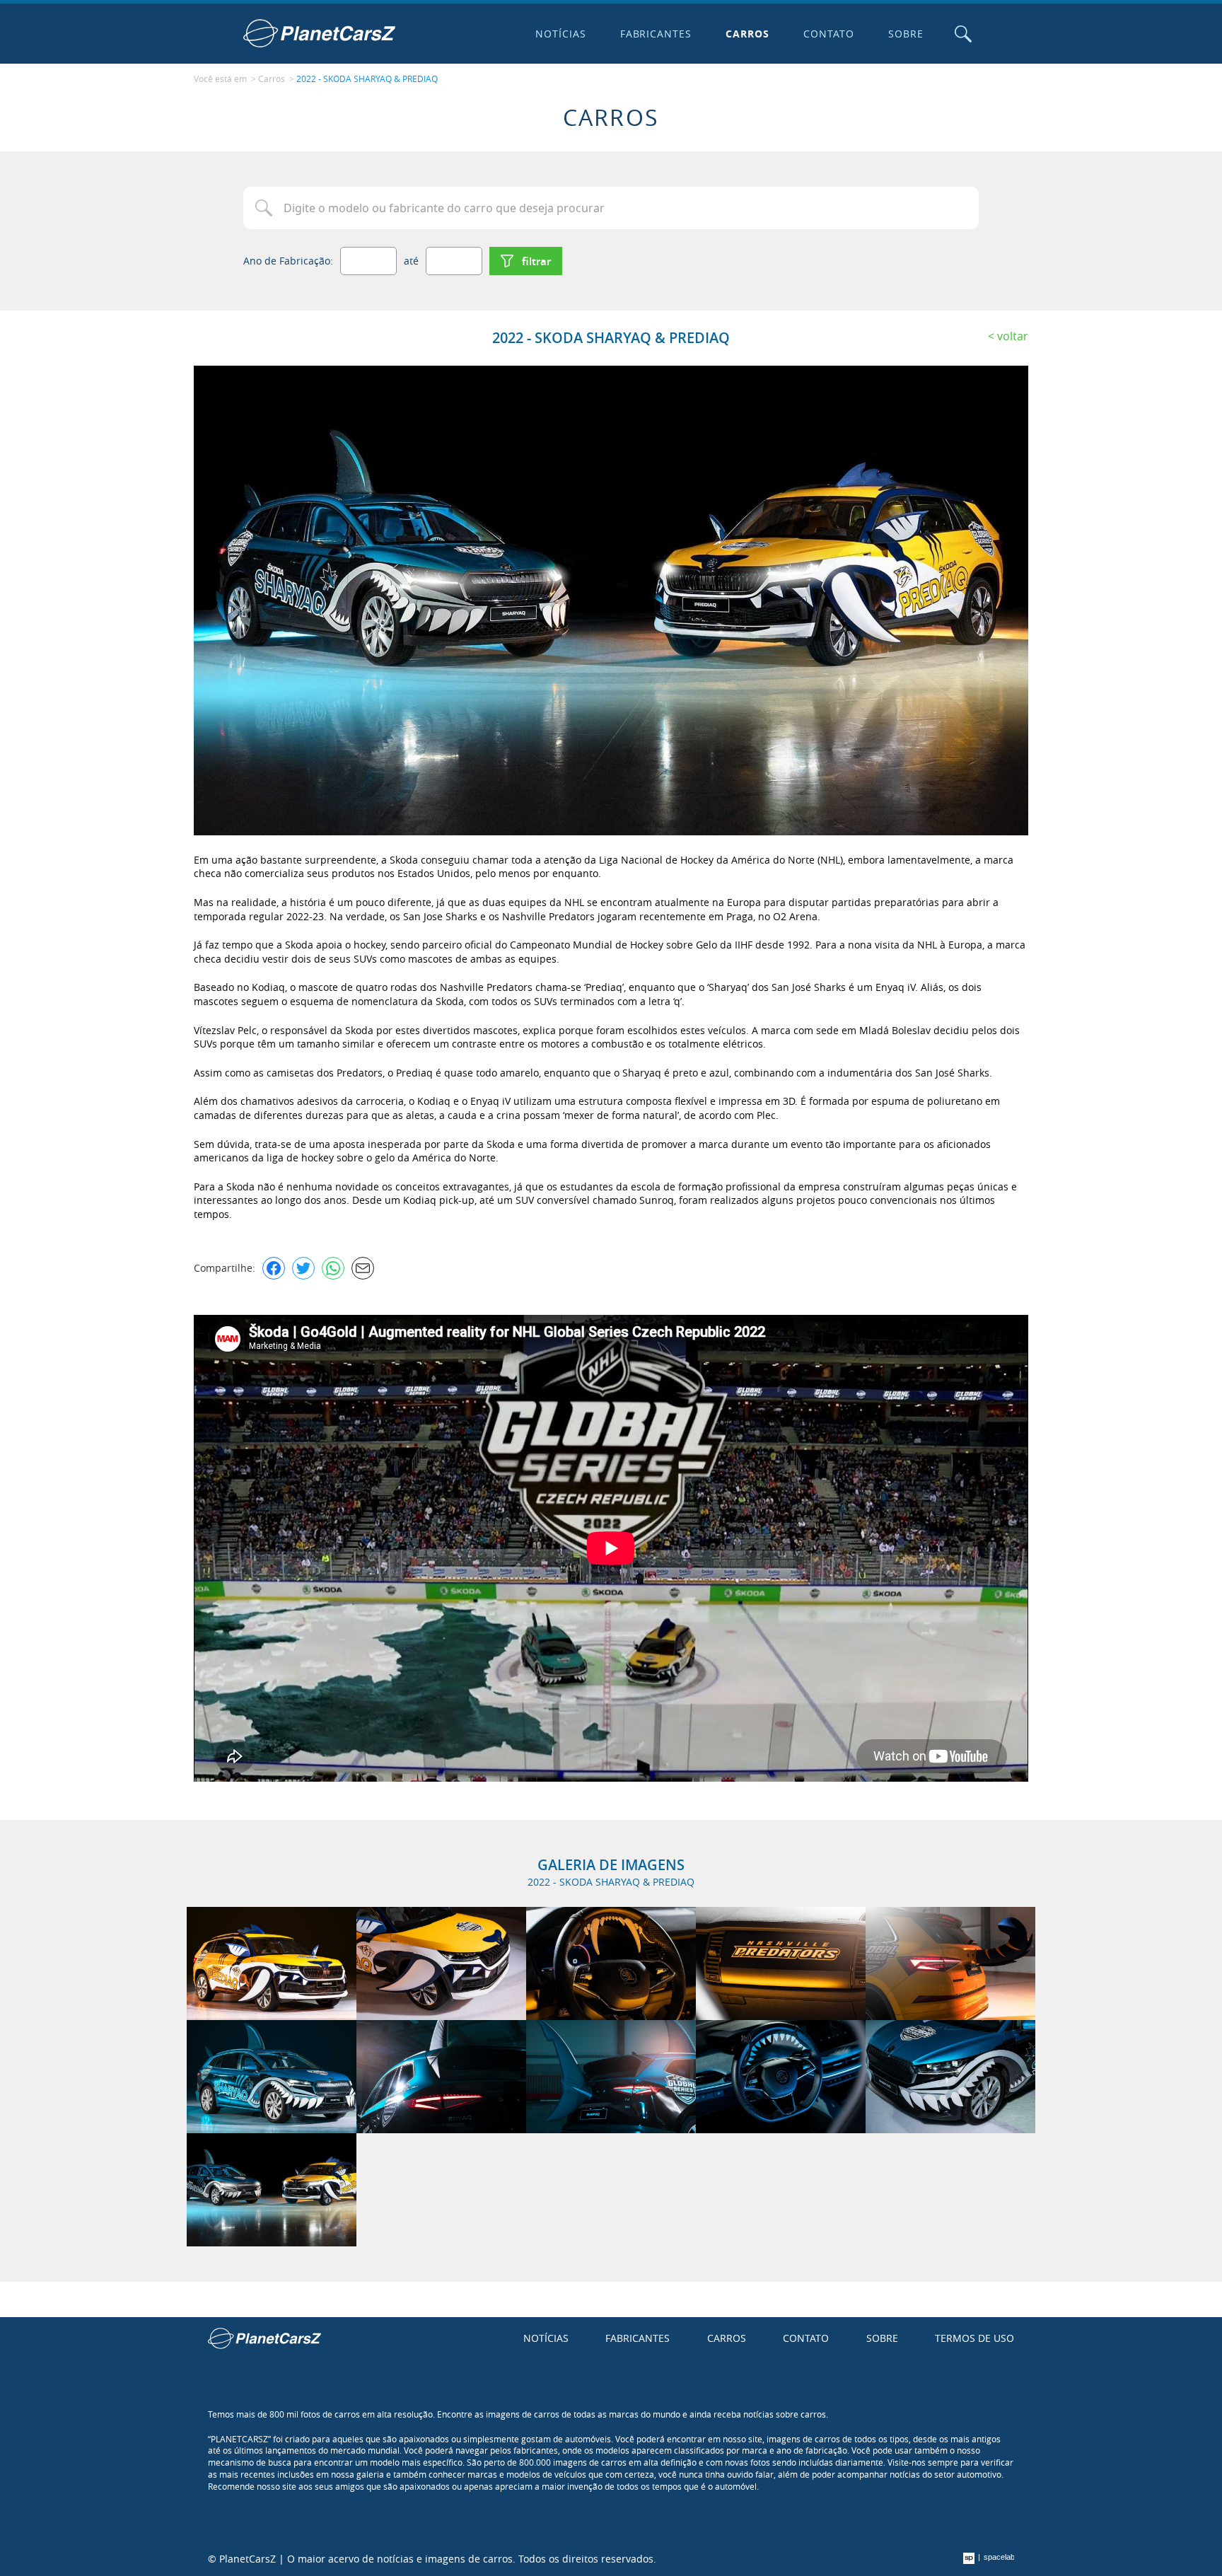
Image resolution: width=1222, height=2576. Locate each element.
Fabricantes (656, 34)
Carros (747, 34)
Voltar (1013, 336)
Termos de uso (974, 2338)
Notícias (561, 34)
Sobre (906, 34)
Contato (829, 34)
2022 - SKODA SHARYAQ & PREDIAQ (367, 79)
